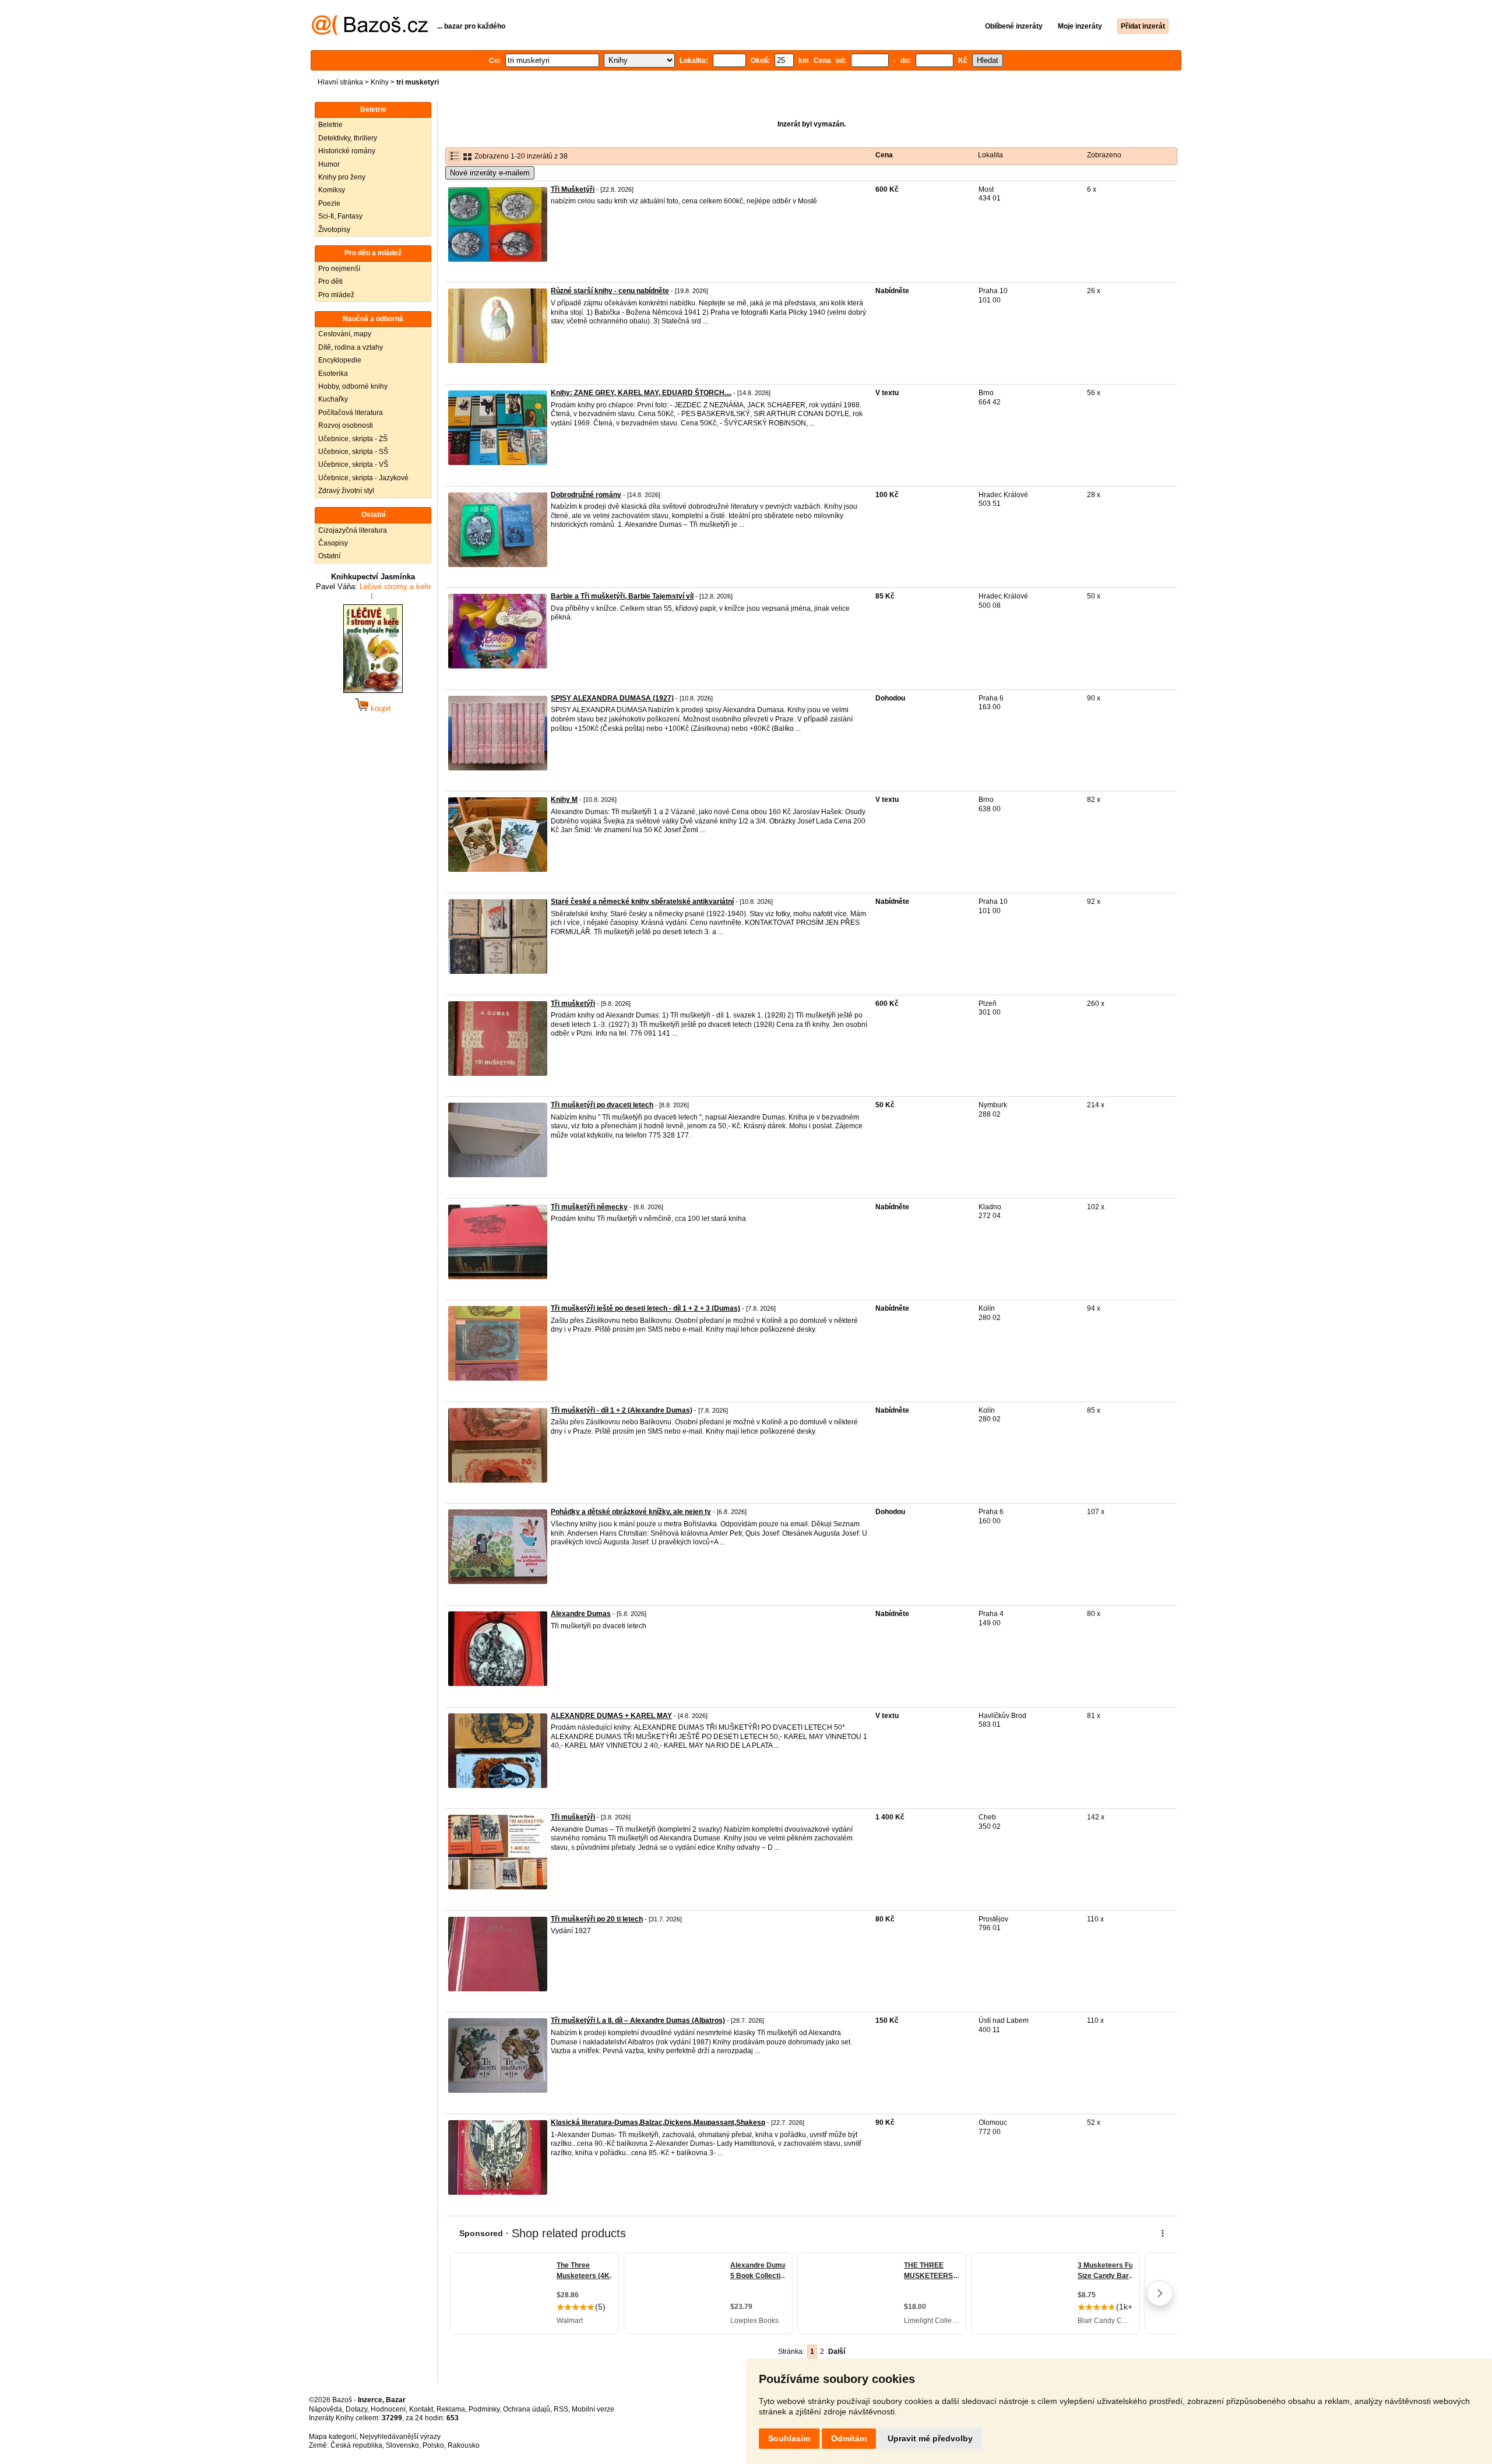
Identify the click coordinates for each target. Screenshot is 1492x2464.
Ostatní (329, 556)
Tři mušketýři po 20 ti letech (597, 1919)
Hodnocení (388, 2409)
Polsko (433, 2445)
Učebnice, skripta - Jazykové (363, 478)
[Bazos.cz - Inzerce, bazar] (370, 33)
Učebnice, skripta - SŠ (353, 452)
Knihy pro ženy (342, 177)
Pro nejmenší (339, 269)
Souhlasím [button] (789, 2438)
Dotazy (356, 2409)
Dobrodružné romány (586, 495)
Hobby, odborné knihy (353, 386)
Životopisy (334, 230)
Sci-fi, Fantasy (340, 216)
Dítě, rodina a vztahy (351, 347)
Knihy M (564, 800)
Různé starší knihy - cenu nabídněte (610, 291)
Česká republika (356, 2445)
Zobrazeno (1104, 155)
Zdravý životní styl (346, 491)
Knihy (380, 82)
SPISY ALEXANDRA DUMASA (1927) (612, 698)
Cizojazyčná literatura (353, 530)
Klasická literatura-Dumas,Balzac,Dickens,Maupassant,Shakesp (658, 2122)
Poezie (329, 203)
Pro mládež (336, 295)
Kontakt (421, 2409)
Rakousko (464, 2445)
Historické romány (347, 151)
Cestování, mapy (345, 334)
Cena (884, 155)
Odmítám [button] (849, 2438)
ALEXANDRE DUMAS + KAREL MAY (611, 1716)
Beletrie (330, 125)
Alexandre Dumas (581, 1614)
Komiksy (332, 190)
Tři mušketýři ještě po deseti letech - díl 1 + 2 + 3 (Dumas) (645, 1308)
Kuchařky (333, 399)
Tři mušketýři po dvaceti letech (602, 1105)
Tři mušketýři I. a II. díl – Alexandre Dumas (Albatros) (638, 2021)
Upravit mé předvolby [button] (930, 2438)
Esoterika (333, 374)
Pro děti (330, 281)
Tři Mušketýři (573, 189)
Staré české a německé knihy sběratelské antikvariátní (642, 902)
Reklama (451, 2409)
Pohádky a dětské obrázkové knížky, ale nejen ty (631, 1512)
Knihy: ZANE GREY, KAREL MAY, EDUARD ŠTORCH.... (641, 393)
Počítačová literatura (351, 413)
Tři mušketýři (573, 1004)
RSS (561, 2409)
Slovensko (402, 2445)
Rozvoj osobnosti (346, 425)
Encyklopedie (340, 360)
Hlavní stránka (340, 82)
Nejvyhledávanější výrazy (400, 2437)
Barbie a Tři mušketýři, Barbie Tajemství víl (622, 596)
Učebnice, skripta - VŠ (353, 464)
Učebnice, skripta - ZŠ (353, 439)
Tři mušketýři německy (589, 1207)
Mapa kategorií (332, 2437)
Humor (329, 164)
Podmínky (484, 2409)
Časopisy (333, 543)
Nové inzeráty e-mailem (490, 173)
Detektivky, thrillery (348, 138)
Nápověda (326, 2409)
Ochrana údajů (527, 2409)
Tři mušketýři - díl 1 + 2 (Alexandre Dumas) (622, 1410)
